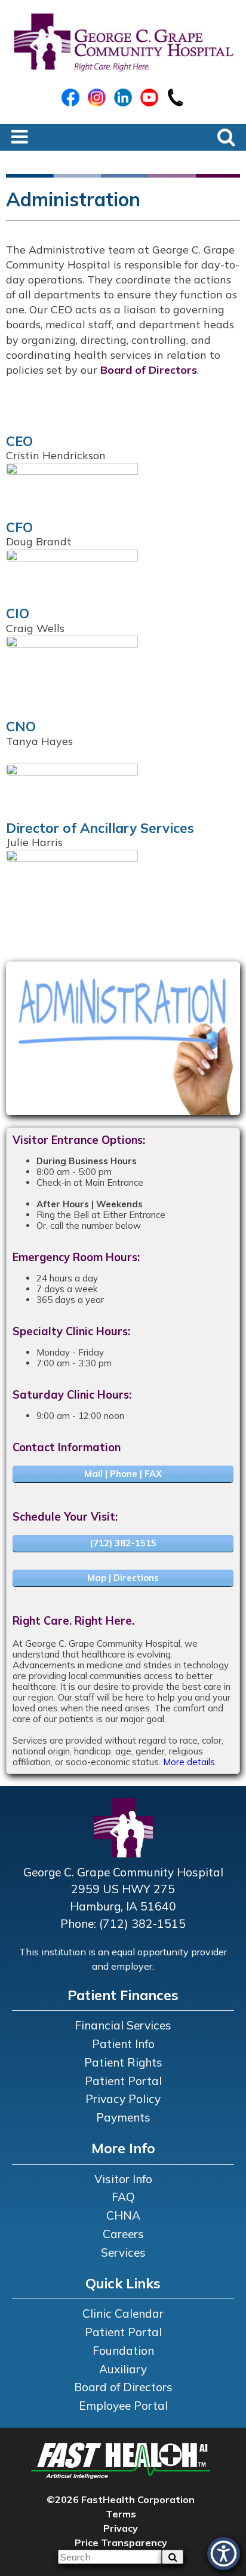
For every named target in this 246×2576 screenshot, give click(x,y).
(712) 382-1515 (123, 1543)
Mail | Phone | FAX (123, 1474)
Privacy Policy (123, 2099)
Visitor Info (123, 2179)
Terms (121, 2514)
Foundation (123, 2351)
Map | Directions (123, 1578)
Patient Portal (123, 2081)
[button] (224, 2554)
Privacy (121, 2528)
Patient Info (123, 2044)
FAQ (123, 2197)
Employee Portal (123, 2406)
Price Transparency (121, 2543)
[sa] (173, 2557)
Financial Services (123, 2025)
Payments (123, 2117)
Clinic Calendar (123, 2313)
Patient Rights (123, 2062)
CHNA (123, 2215)
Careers (123, 2234)
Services (123, 2253)
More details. (190, 1762)
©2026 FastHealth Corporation (121, 2499)
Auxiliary (123, 2369)
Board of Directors (149, 370)
